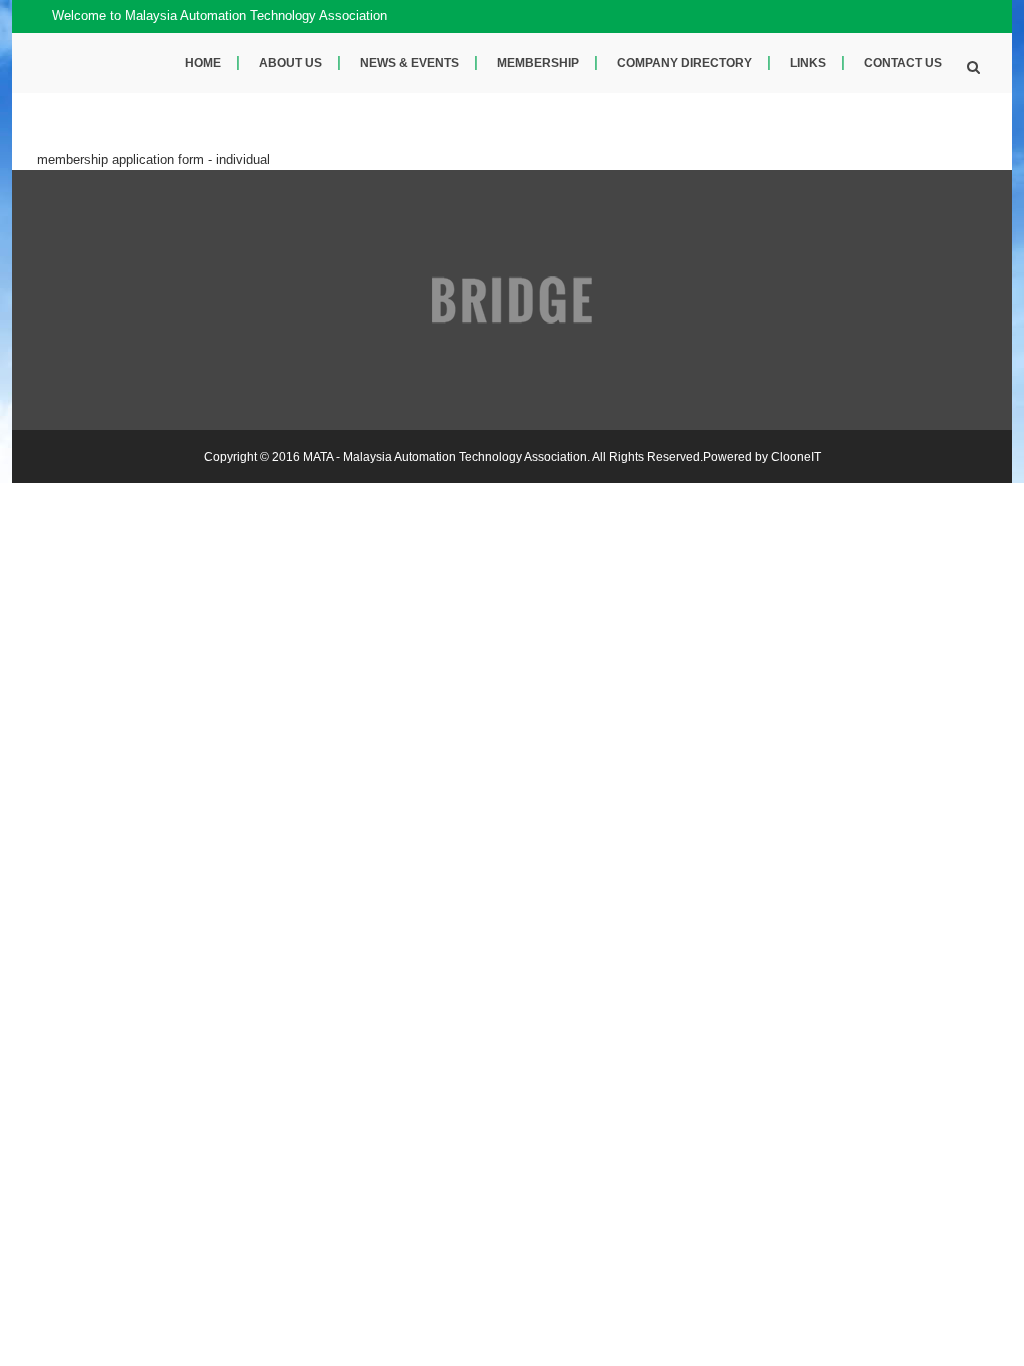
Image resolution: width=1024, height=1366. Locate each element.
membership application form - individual (153, 159)
